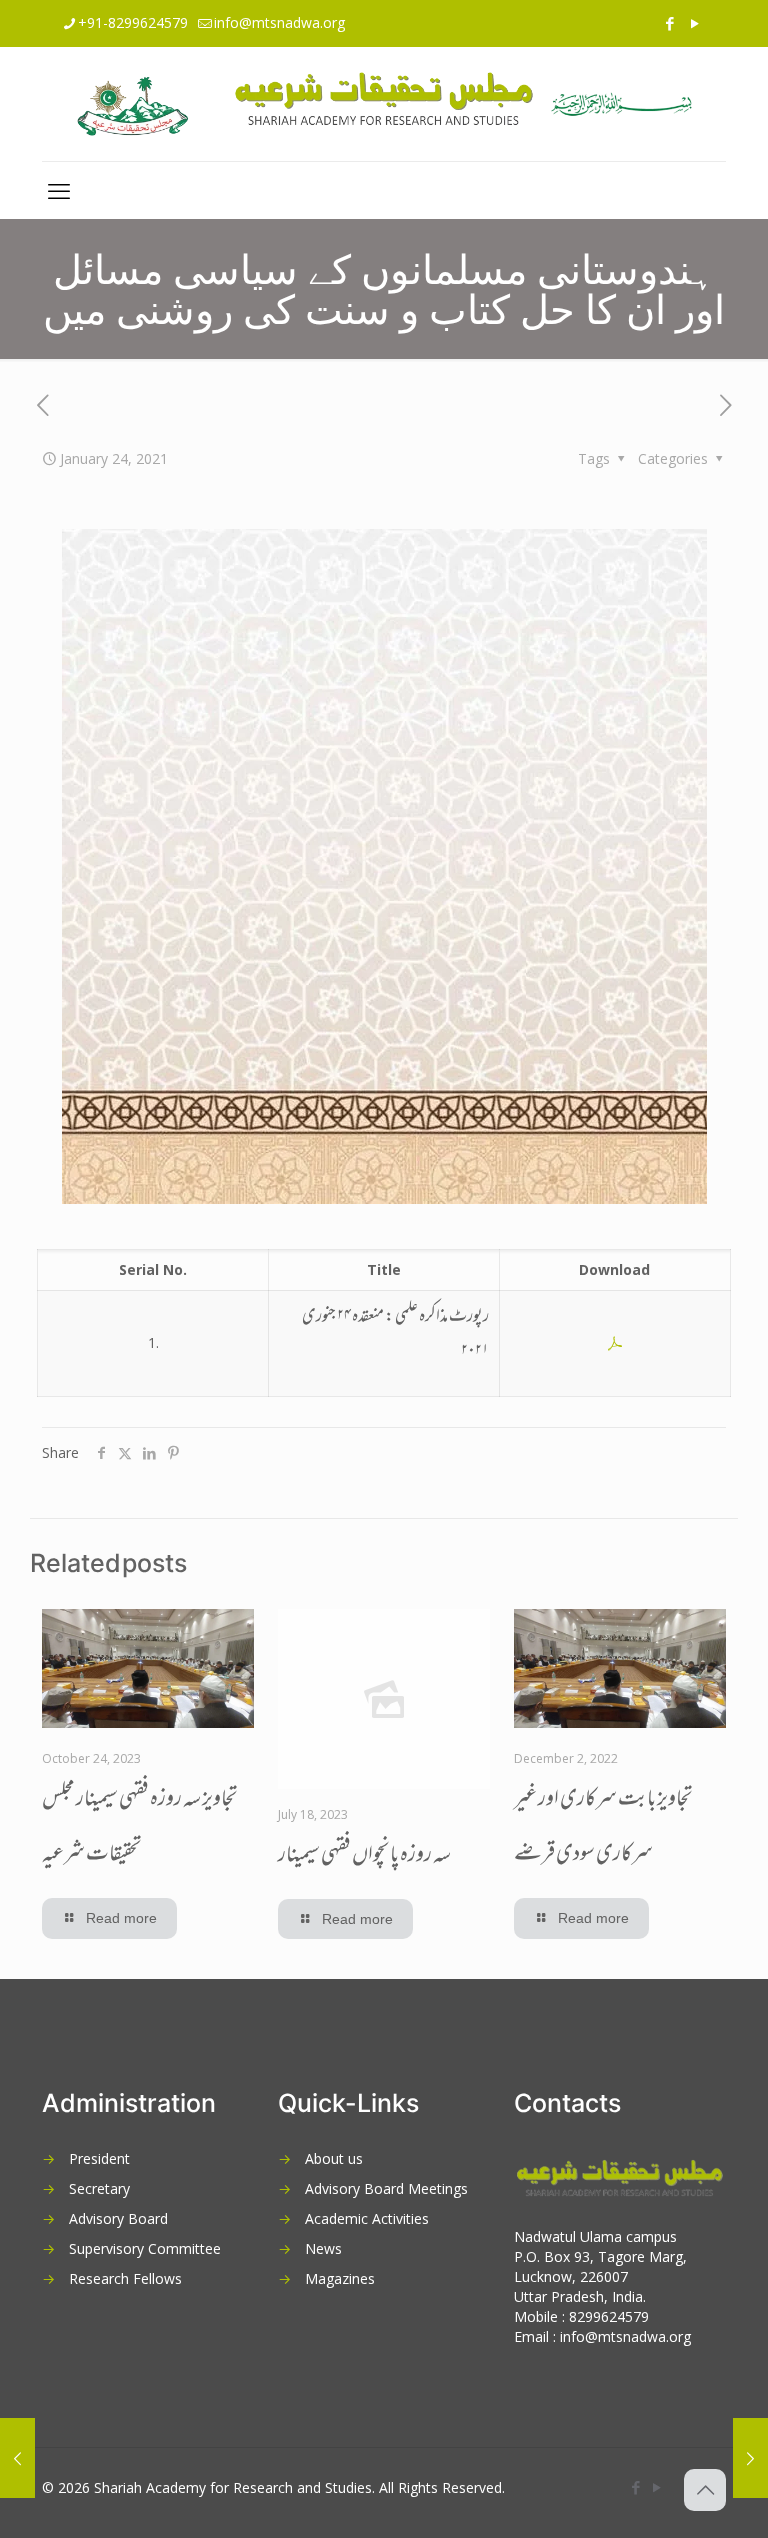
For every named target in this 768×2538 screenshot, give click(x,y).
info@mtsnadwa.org (279, 22)
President (99, 2158)
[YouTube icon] (694, 23)
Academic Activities (367, 2218)
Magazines (340, 2278)
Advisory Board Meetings (386, 2188)
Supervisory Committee (145, 2248)
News (323, 2248)
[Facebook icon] (669, 23)
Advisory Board (118, 2218)
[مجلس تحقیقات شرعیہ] (384, 104)
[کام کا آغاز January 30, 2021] (750, 2458)
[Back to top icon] (705, 2490)
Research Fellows (125, 2278)
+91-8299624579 (133, 22)
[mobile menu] (59, 190)
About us (334, 2158)
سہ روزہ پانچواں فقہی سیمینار (364, 1856)
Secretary (99, 2188)
